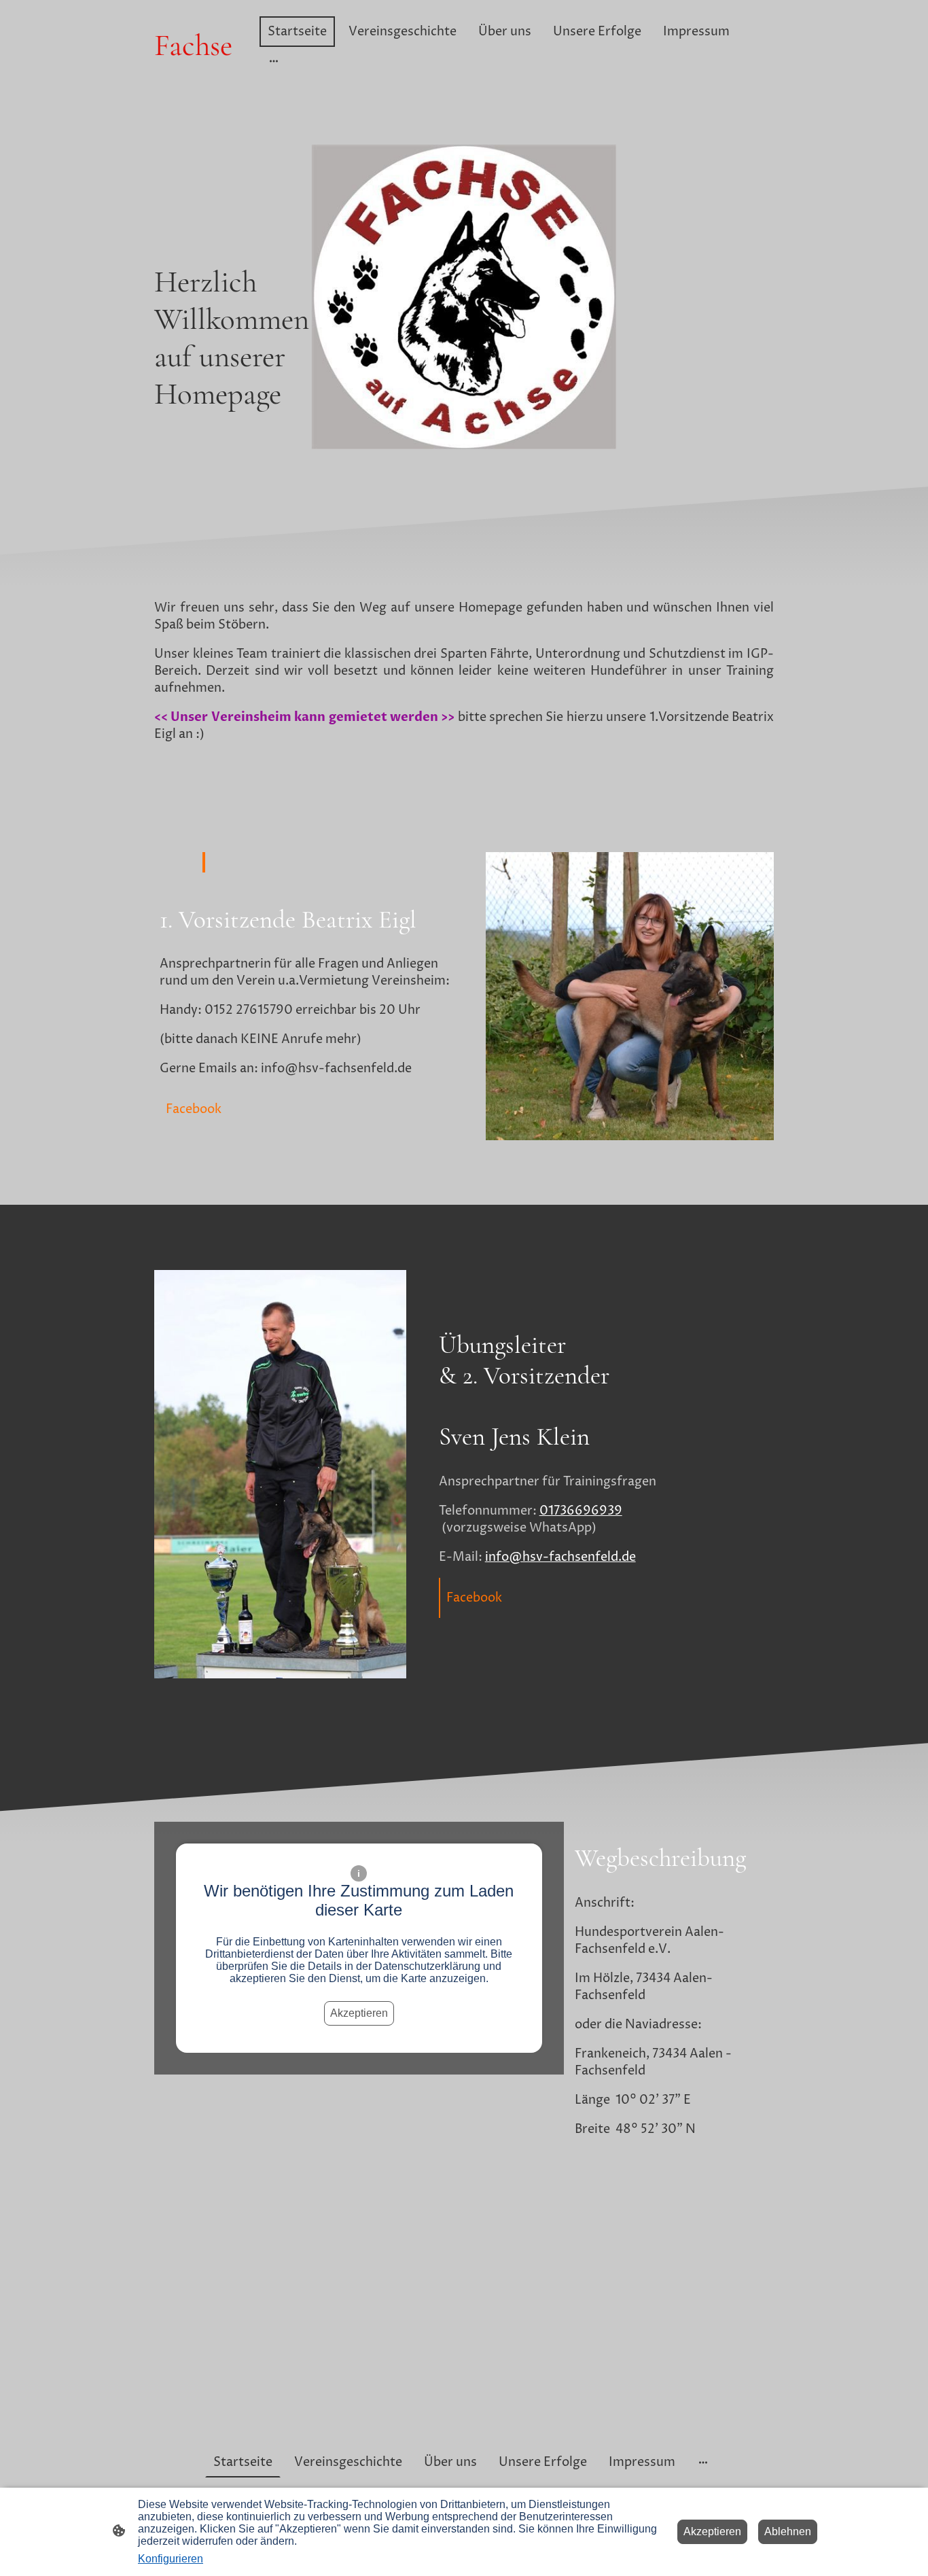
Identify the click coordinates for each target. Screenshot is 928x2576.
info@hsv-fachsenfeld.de (560, 1557)
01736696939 (581, 1511)
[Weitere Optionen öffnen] (274, 61)
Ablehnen (788, 2531)
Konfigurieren (171, 2559)
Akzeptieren (359, 2013)
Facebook (194, 1109)
